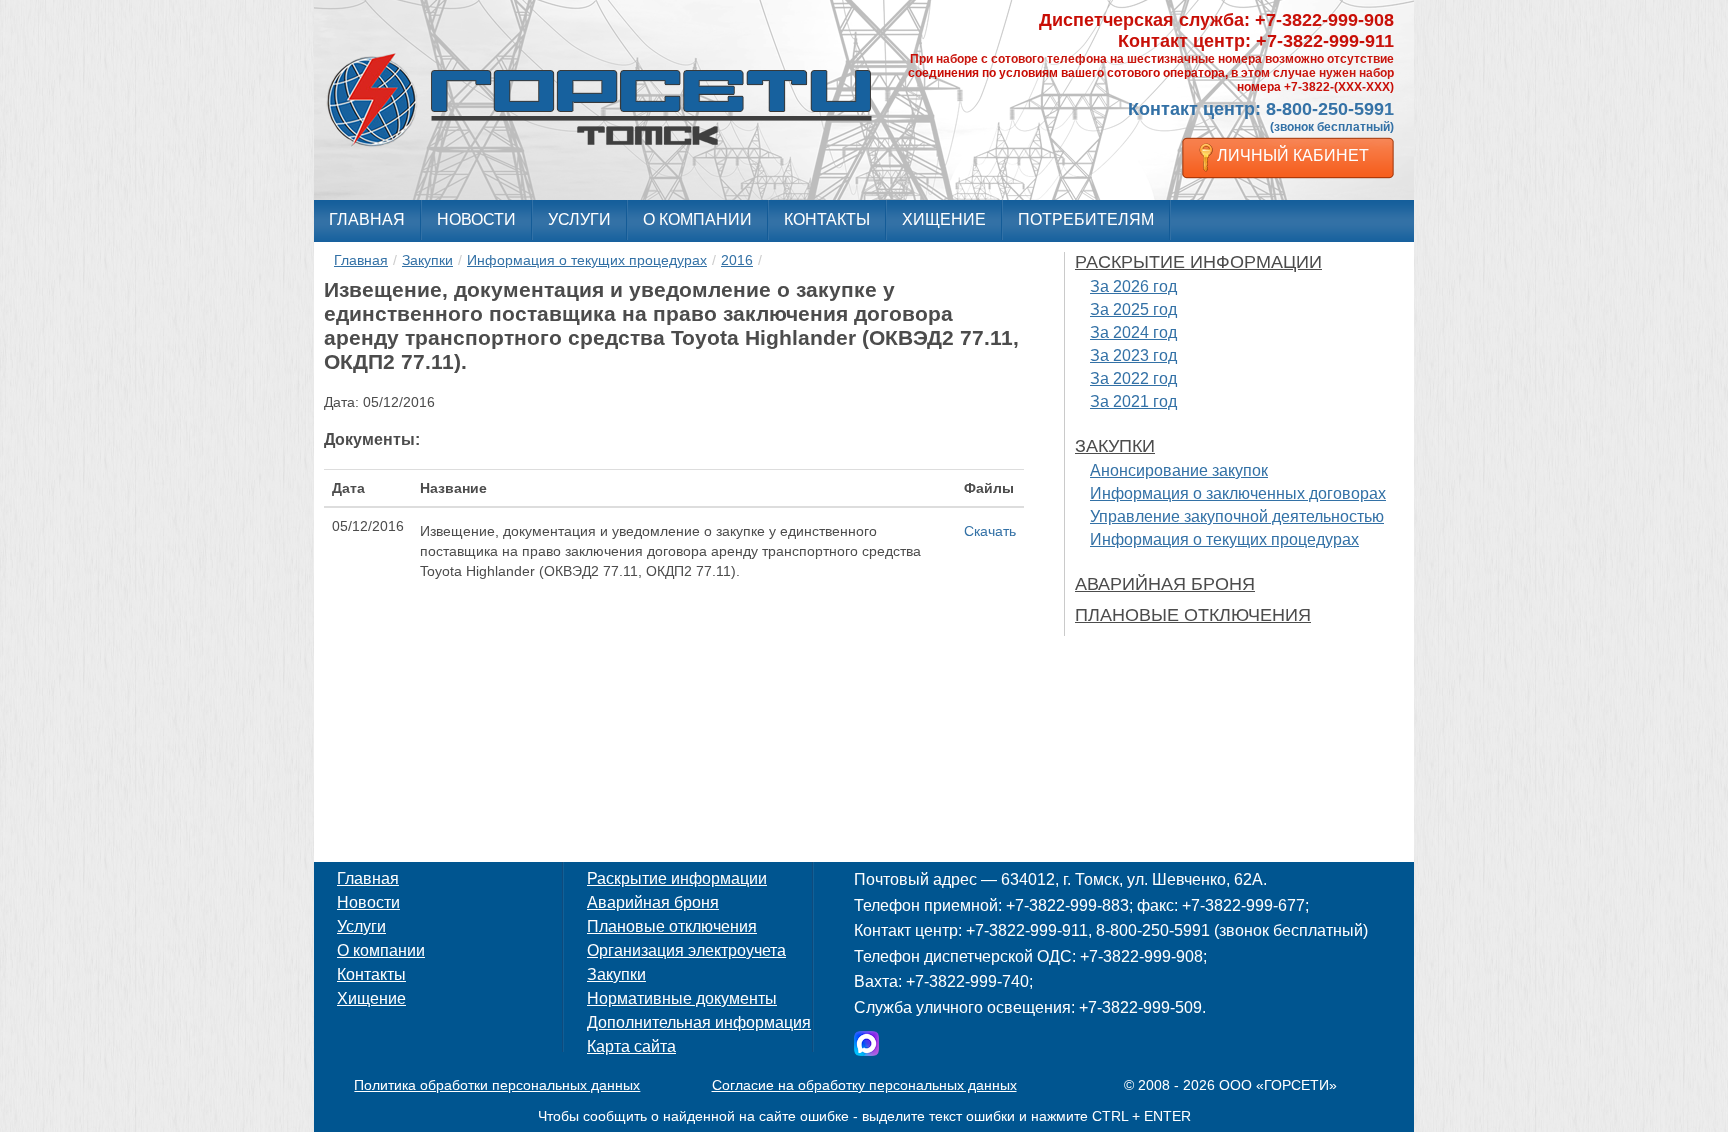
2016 (737, 260)
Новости (476, 219)
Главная (367, 219)
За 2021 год (1133, 401)
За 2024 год (1133, 332)
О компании (697, 219)
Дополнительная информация (699, 1022)
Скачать (990, 531)
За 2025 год (1133, 309)
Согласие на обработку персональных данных (864, 1085)
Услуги (579, 219)
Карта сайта (631, 1046)
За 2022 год (1133, 378)
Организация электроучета (686, 950)
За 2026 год (1133, 286)
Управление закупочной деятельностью (1237, 516)
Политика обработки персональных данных (497, 1085)
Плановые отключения (1193, 615)
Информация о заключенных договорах (1238, 493)
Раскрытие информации (1198, 262)
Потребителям (1086, 219)
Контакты (827, 219)
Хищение (944, 219)
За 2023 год (1133, 355)
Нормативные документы (682, 998)
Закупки (427, 260)
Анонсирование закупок (1179, 470)
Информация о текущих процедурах (587, 260)
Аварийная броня (1165, 584)
